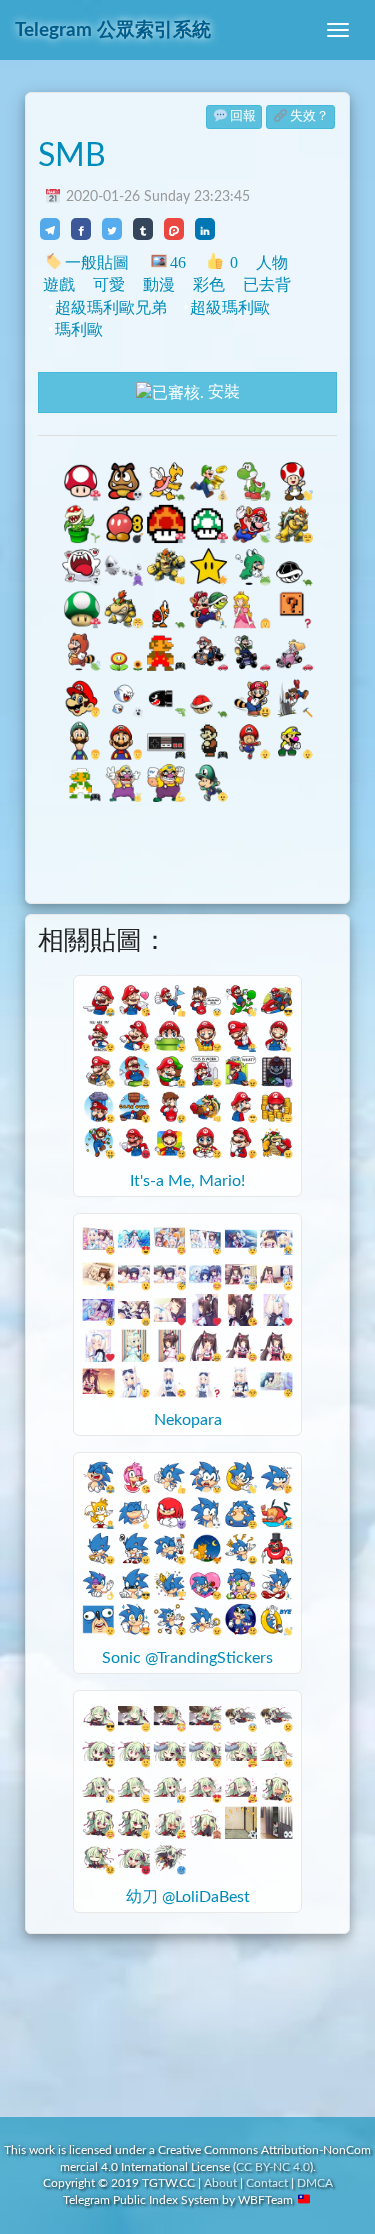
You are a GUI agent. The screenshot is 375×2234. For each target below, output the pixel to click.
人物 (272, 262)
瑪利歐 (79, 329)
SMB (72, 156)
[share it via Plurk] (174, 229)
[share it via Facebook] (81, 229)
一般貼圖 (97, 262)
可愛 (109, 284)
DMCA (315, 2183)
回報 (243, 116)
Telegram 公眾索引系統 (113, 30)
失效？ (309, 116)
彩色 (209, 284)
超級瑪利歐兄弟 (111, 307)
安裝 (222, 392)
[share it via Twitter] (112, 229)
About (220, 2183)
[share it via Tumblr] (143, 229)
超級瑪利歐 (230, 307)
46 (177, 262)
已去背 (267, 284)
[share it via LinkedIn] (205, 229)
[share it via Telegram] (50, 229)
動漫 (159, 284)
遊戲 (59, 284)
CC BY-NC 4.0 (273, 2167)
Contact (267, 2183)
